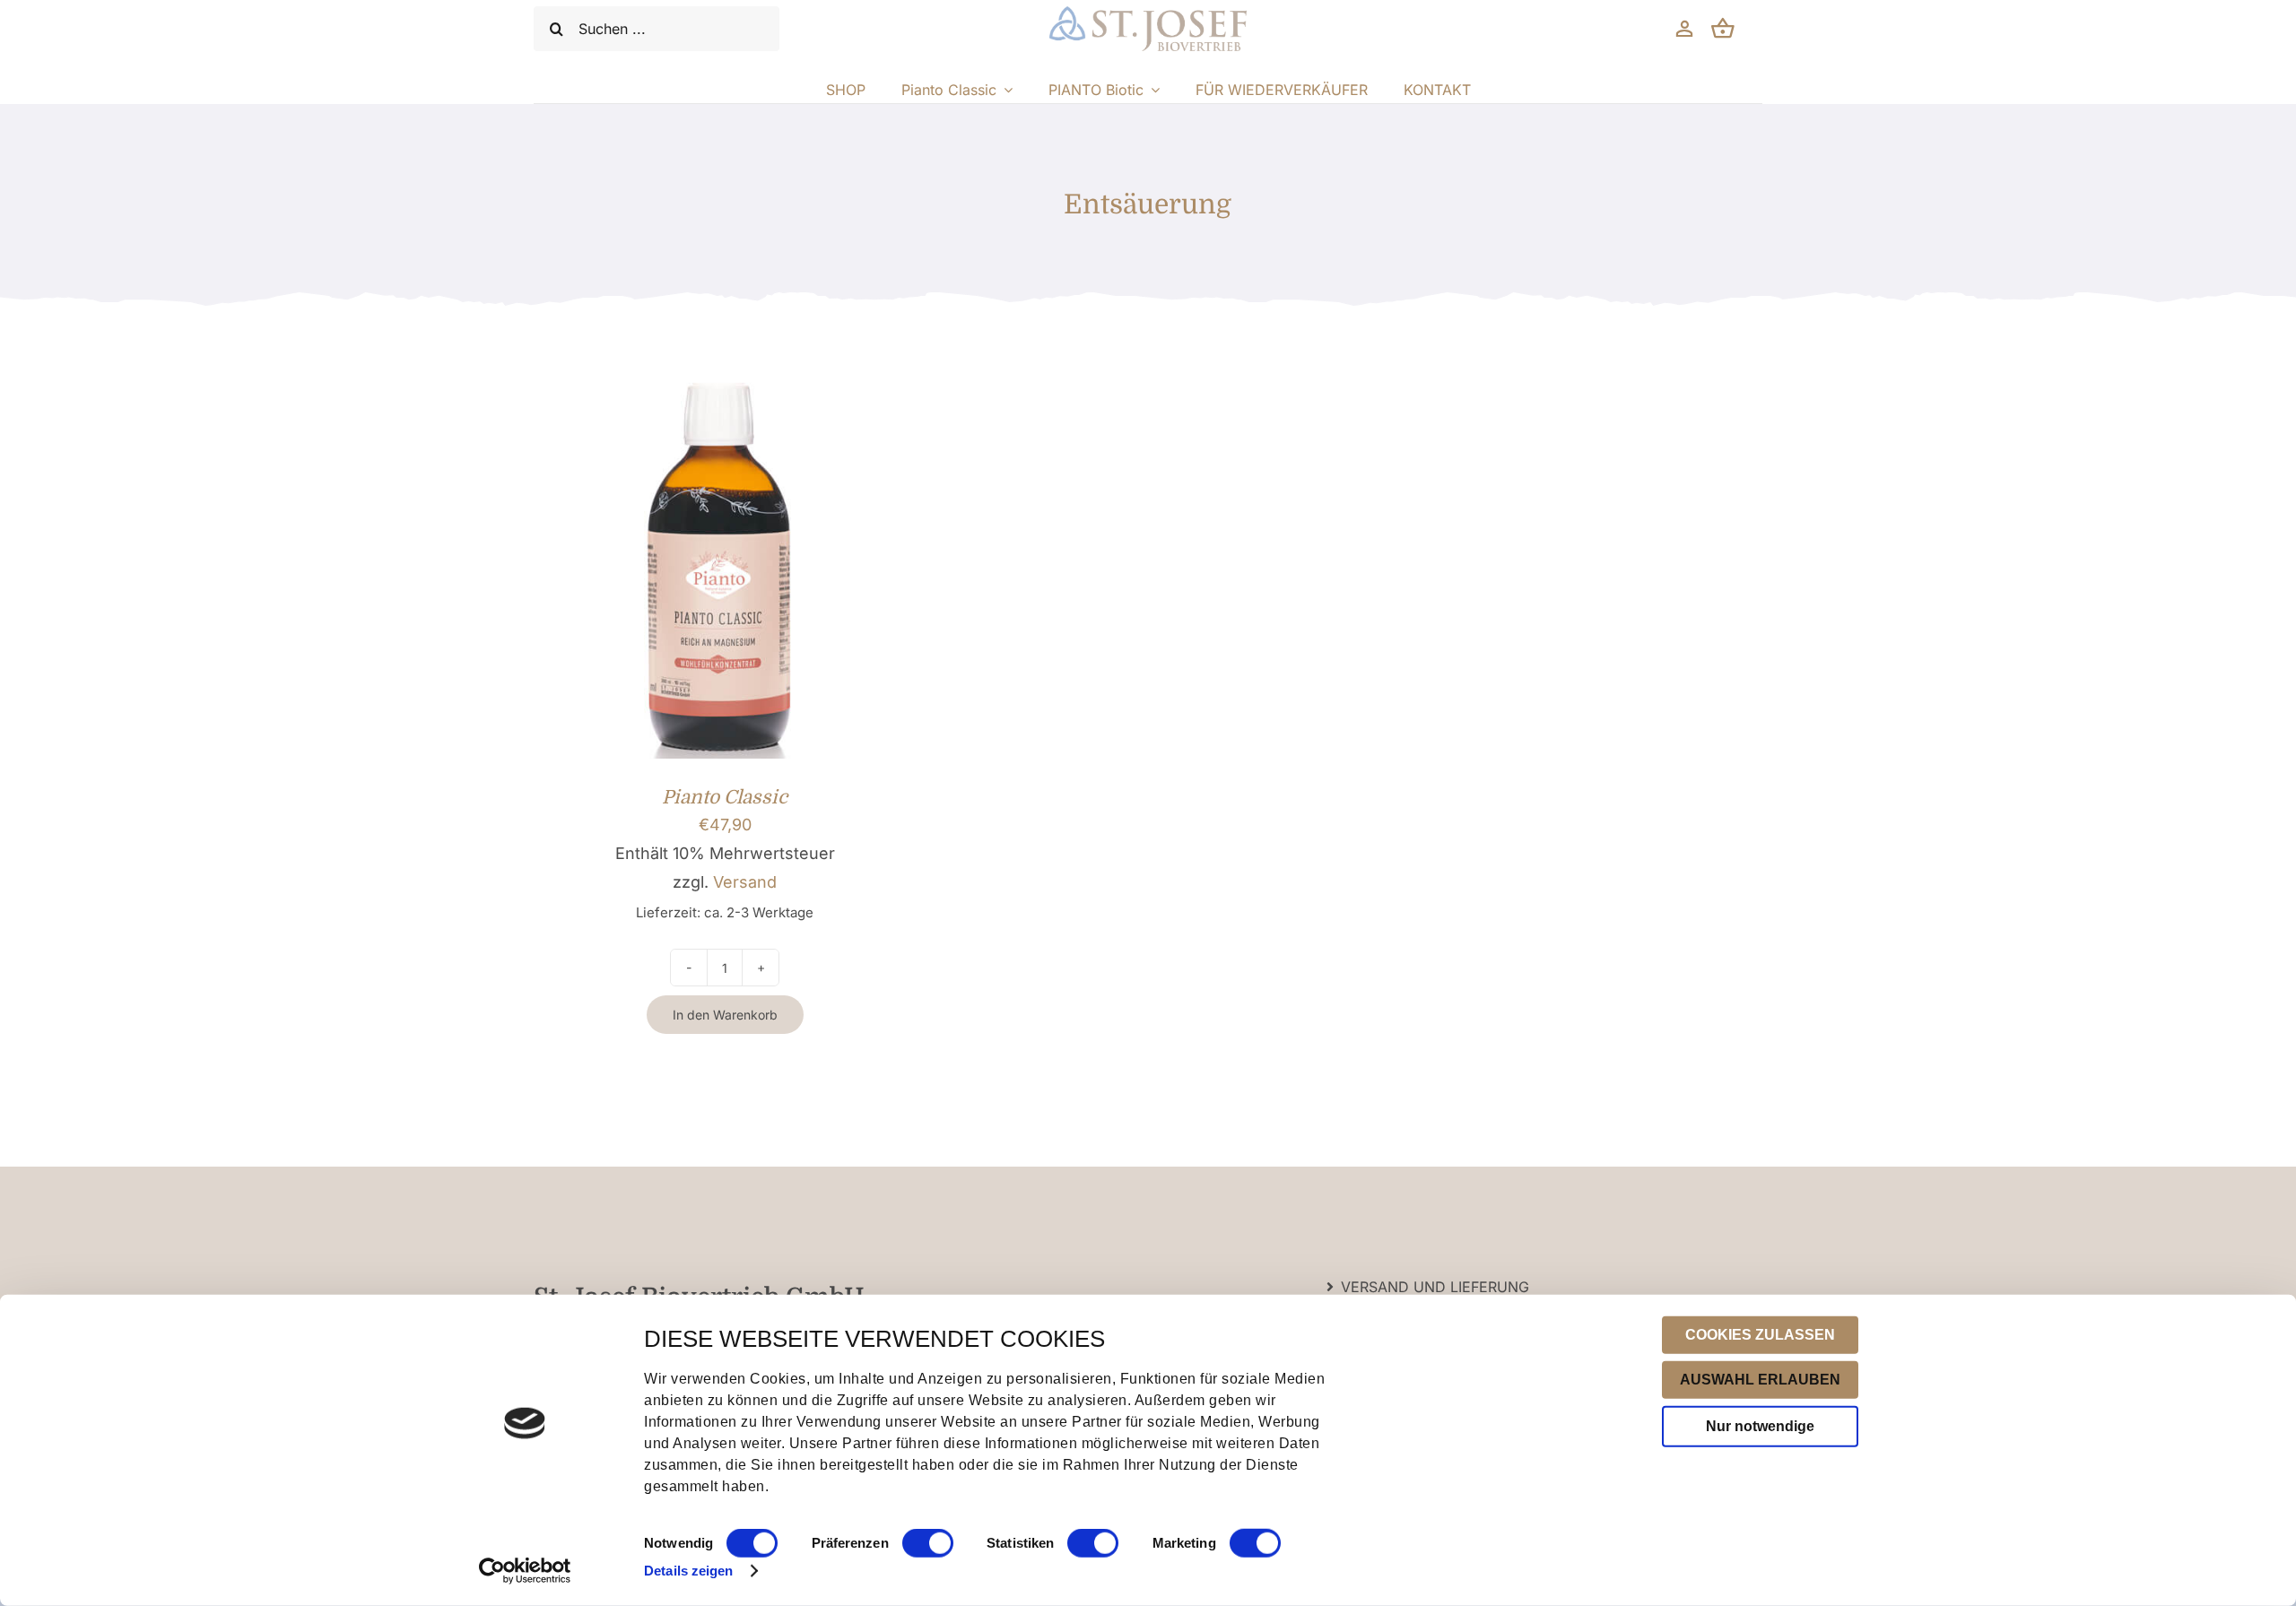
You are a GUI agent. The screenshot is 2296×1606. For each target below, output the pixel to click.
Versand (745, 882)
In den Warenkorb (725, 1015)
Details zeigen (688, 1571)
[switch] (928, 1543)
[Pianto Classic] (725, 391)
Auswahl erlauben (1760, 1380)
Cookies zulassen (1760, 1335)
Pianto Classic (725, 797)
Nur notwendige (1760, 1426)
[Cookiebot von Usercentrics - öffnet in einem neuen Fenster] (525, 1571)
